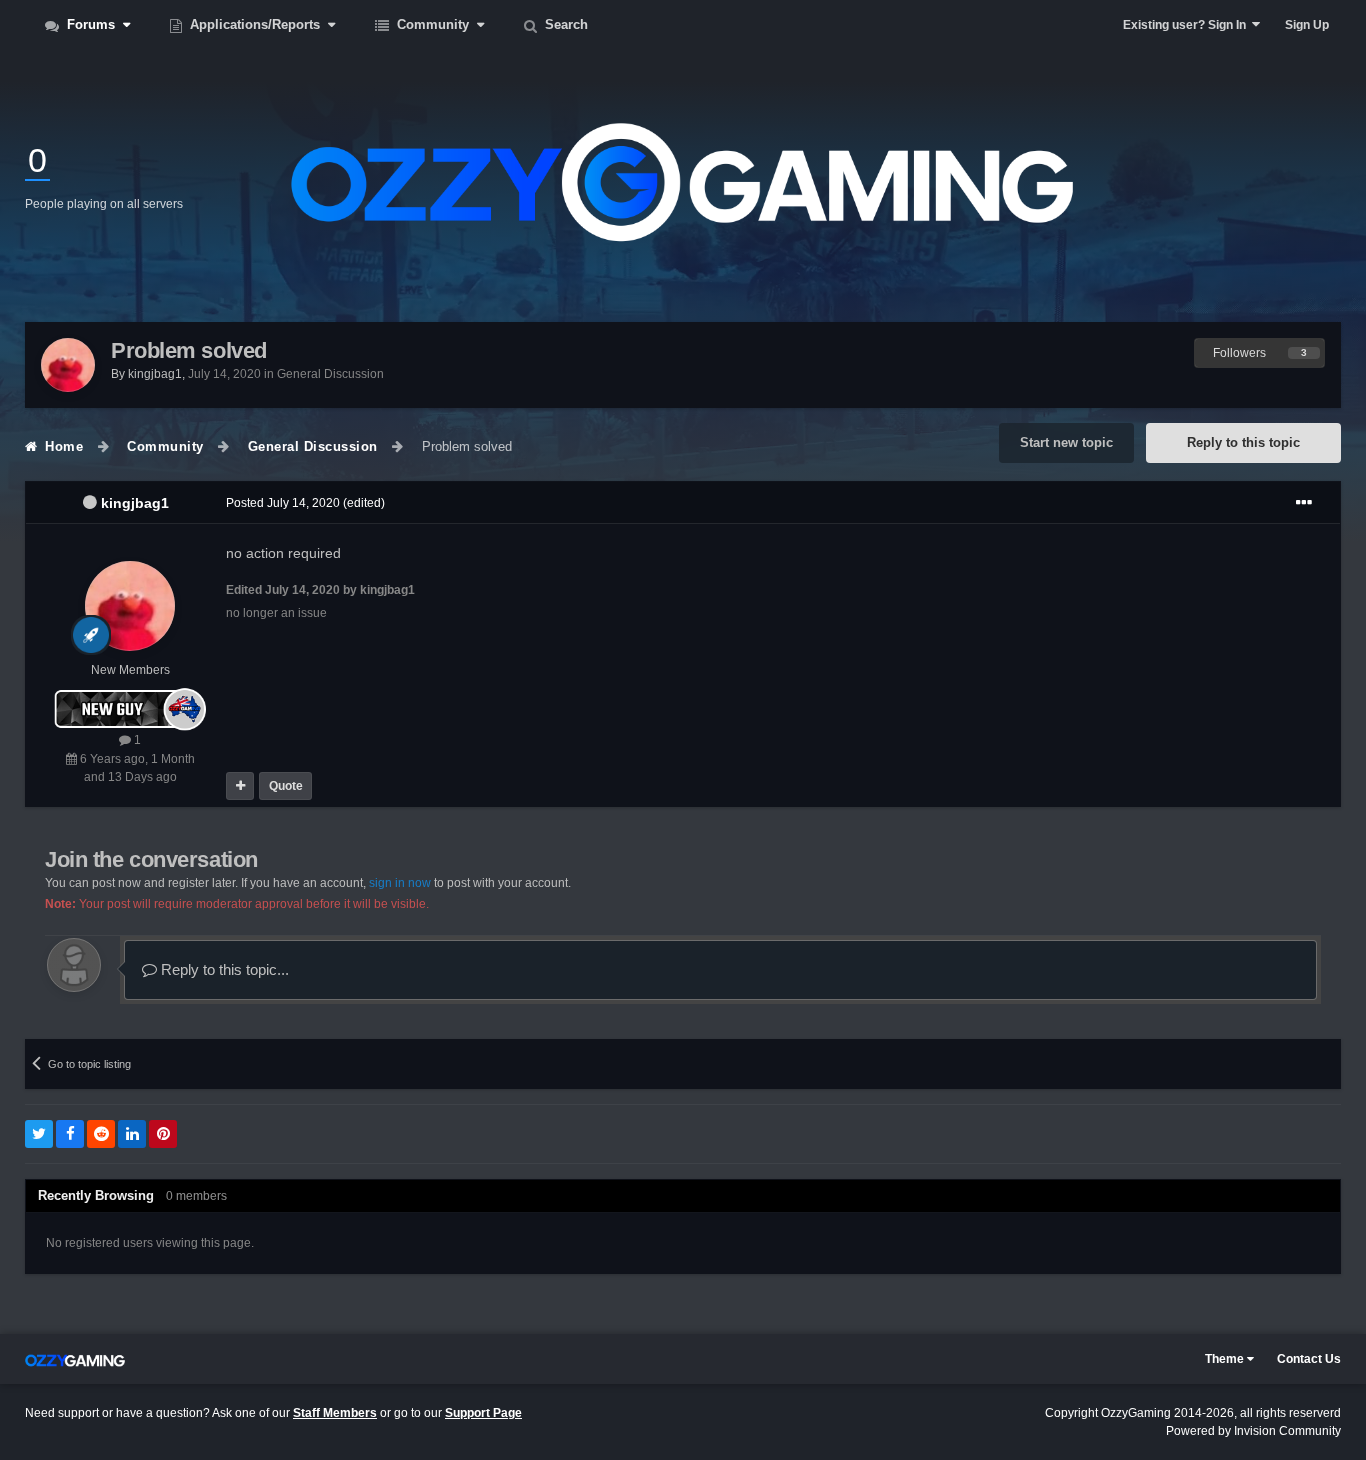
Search (564, 24)
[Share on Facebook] (70, 1134)
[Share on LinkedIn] (132, 1134)
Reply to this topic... (223, 969)
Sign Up (1307, 25)
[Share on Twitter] (39, 1134)
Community (433, 24)
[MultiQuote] (240, 786)
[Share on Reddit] (101, 1134)
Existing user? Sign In (1187, 25)
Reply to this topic (1243, 442)
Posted (283, 503)
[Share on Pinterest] (163, 1134)
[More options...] (1304, 503)
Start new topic (1066, 442)
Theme (1226, 1359)
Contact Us (1309, 1359)
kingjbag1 (135, 503)
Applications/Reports (255, 24)
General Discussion (330, 374)
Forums (91, 24)
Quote (286, 786)
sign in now (400, 883)
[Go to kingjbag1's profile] (68, 365)
